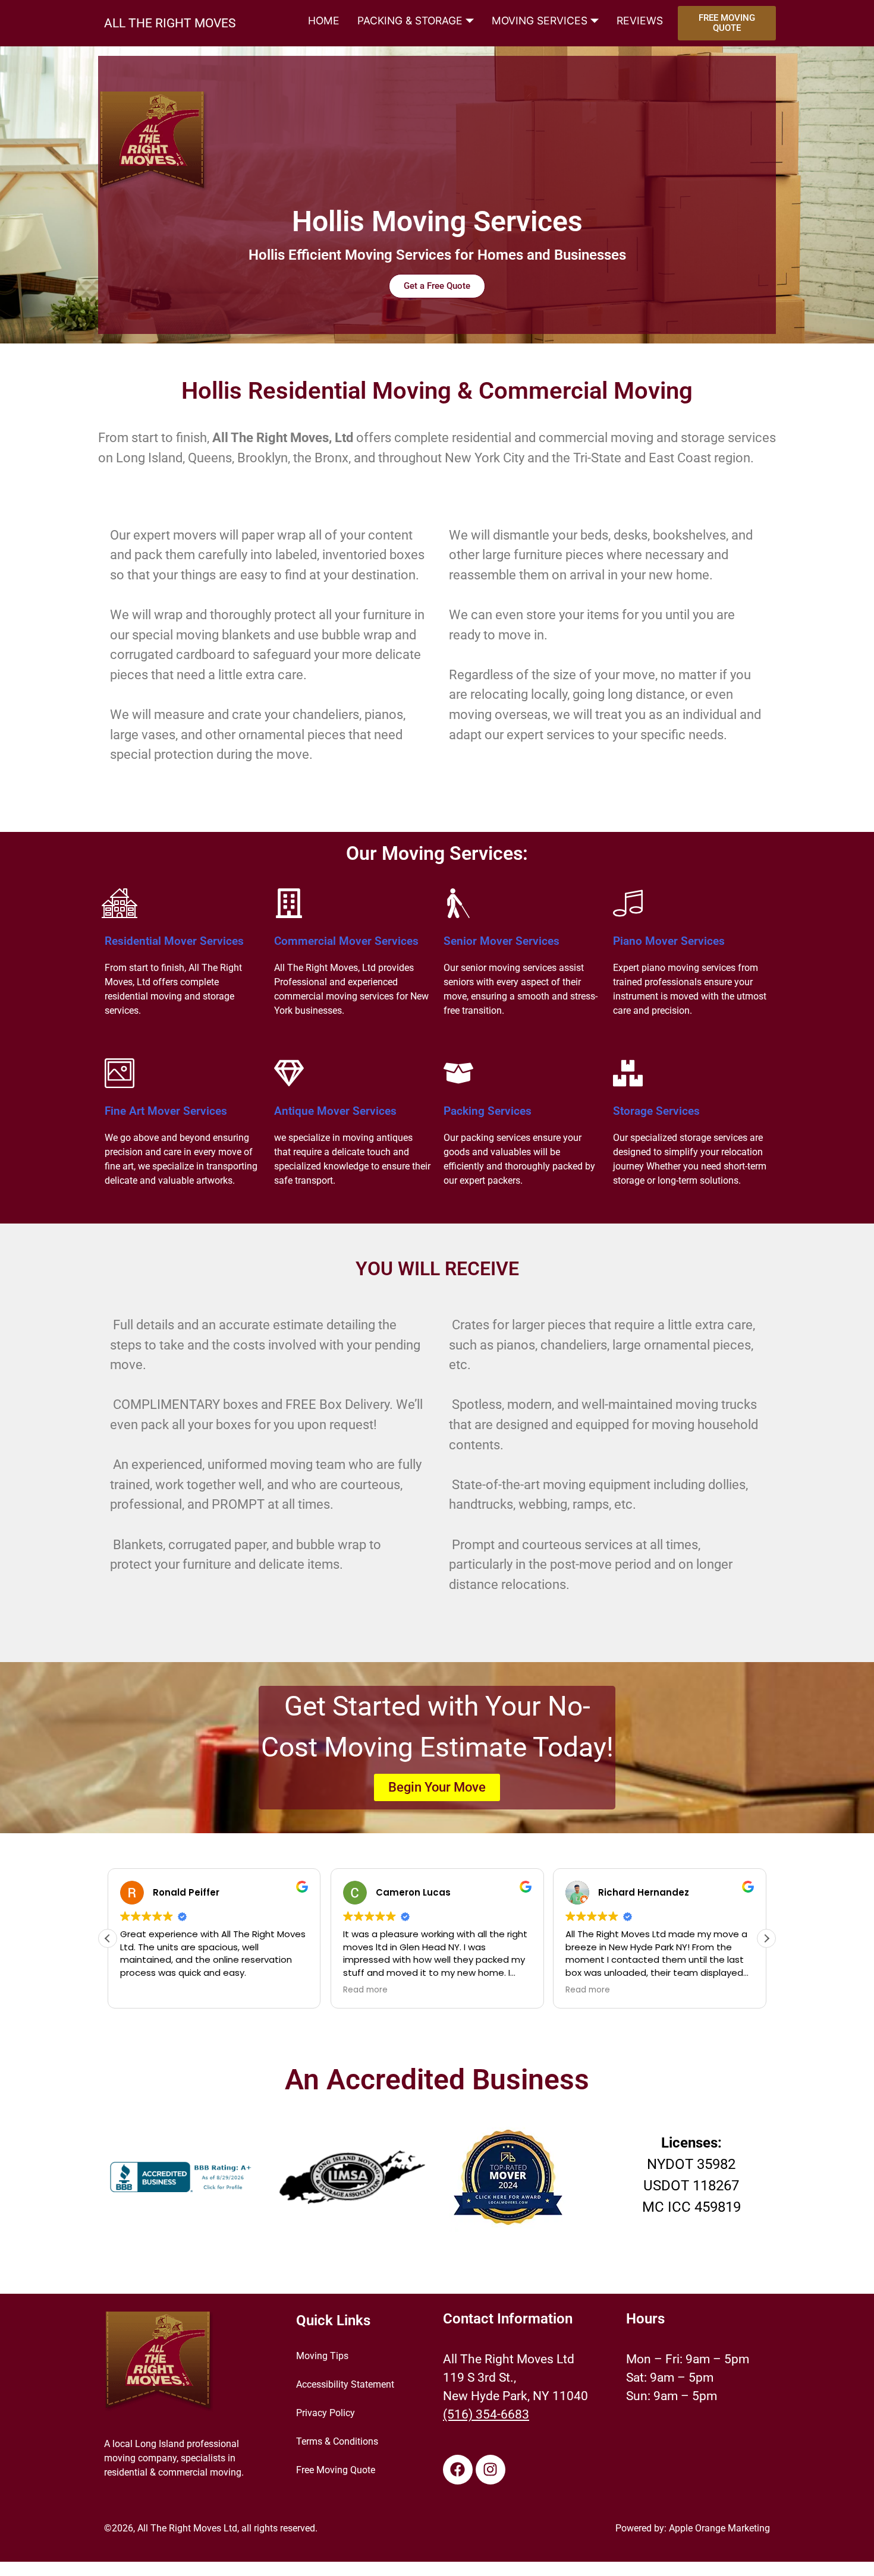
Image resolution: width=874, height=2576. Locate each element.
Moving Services (540, 21)
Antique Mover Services (335, 1111)
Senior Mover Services (502, 941)
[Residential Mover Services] (120, 903)
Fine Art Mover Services (166, 1111)
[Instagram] (491, 2470)
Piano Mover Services (669, 941)
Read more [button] (365, 1990)
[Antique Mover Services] (289, 1073)
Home (324, 21)
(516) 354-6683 (486, 2414)
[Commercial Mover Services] (289, 903)
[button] (766, 1938)
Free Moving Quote (336, 2470)
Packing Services (488, 1111)
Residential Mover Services (174, 941)
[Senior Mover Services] (458, 903)
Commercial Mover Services (346, 941)
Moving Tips (322, 2356)
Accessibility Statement (345, 2384)
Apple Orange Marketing (719, 2528)
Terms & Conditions (337, 2441)
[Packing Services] (458, 1073)
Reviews (640, 21)
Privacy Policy (326, 2413)
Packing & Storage (410, 21)
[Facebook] (458, 2470)
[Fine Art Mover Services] (120, 1073)
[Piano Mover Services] (628, 903)
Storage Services (656, 1111)
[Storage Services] (628, 1073)
